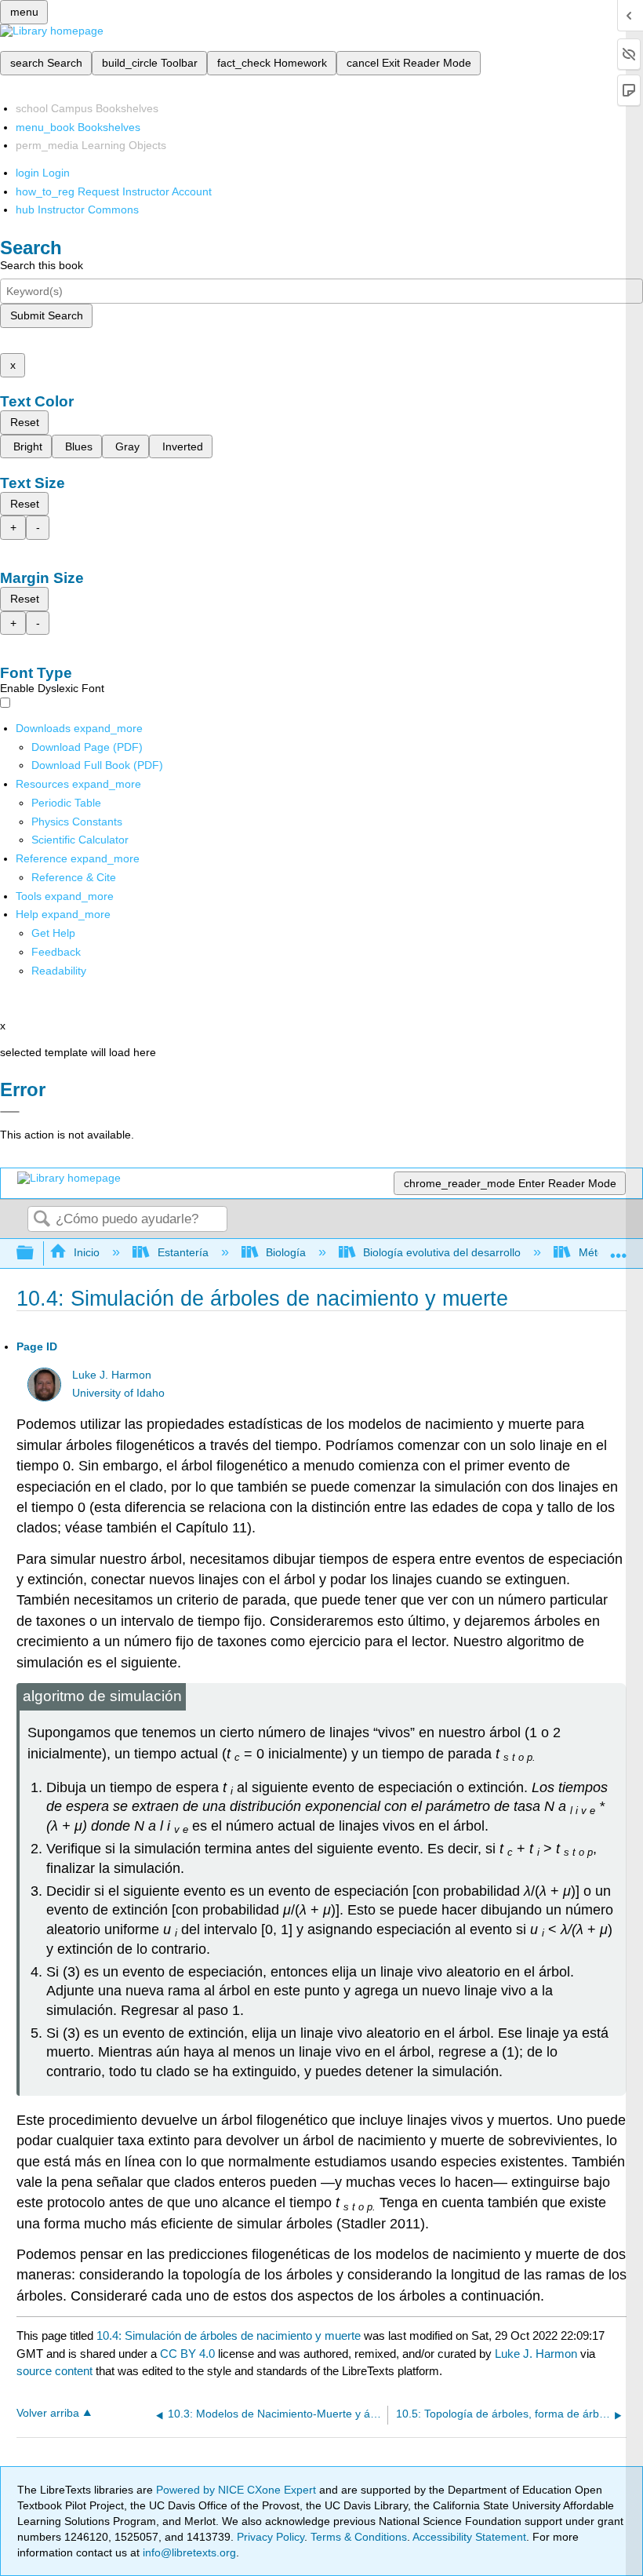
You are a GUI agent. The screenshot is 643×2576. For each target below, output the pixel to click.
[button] (56, 952)
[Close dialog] (10, 1112)
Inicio (87, 1252)
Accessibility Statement (469, 2537)
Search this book (42, 265)
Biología (286, 1252)
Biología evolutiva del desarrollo (442, 1252)
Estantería (183, 1252)
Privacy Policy (271, 2537)
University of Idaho (118, 1393)
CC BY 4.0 (187, 2354)
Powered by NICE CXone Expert (238, 2490)
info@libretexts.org (188, 2552)
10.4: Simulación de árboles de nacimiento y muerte (229, 2336)
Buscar (42, 1220)
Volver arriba (48, 2413)
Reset (25, 422)
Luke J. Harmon (112, 1375)
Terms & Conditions (359, 2537)
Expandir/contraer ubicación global (619, 1249)
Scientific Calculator (80, 840)
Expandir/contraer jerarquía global (35, 1253)
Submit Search (47, 315)
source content (54, 2371)
